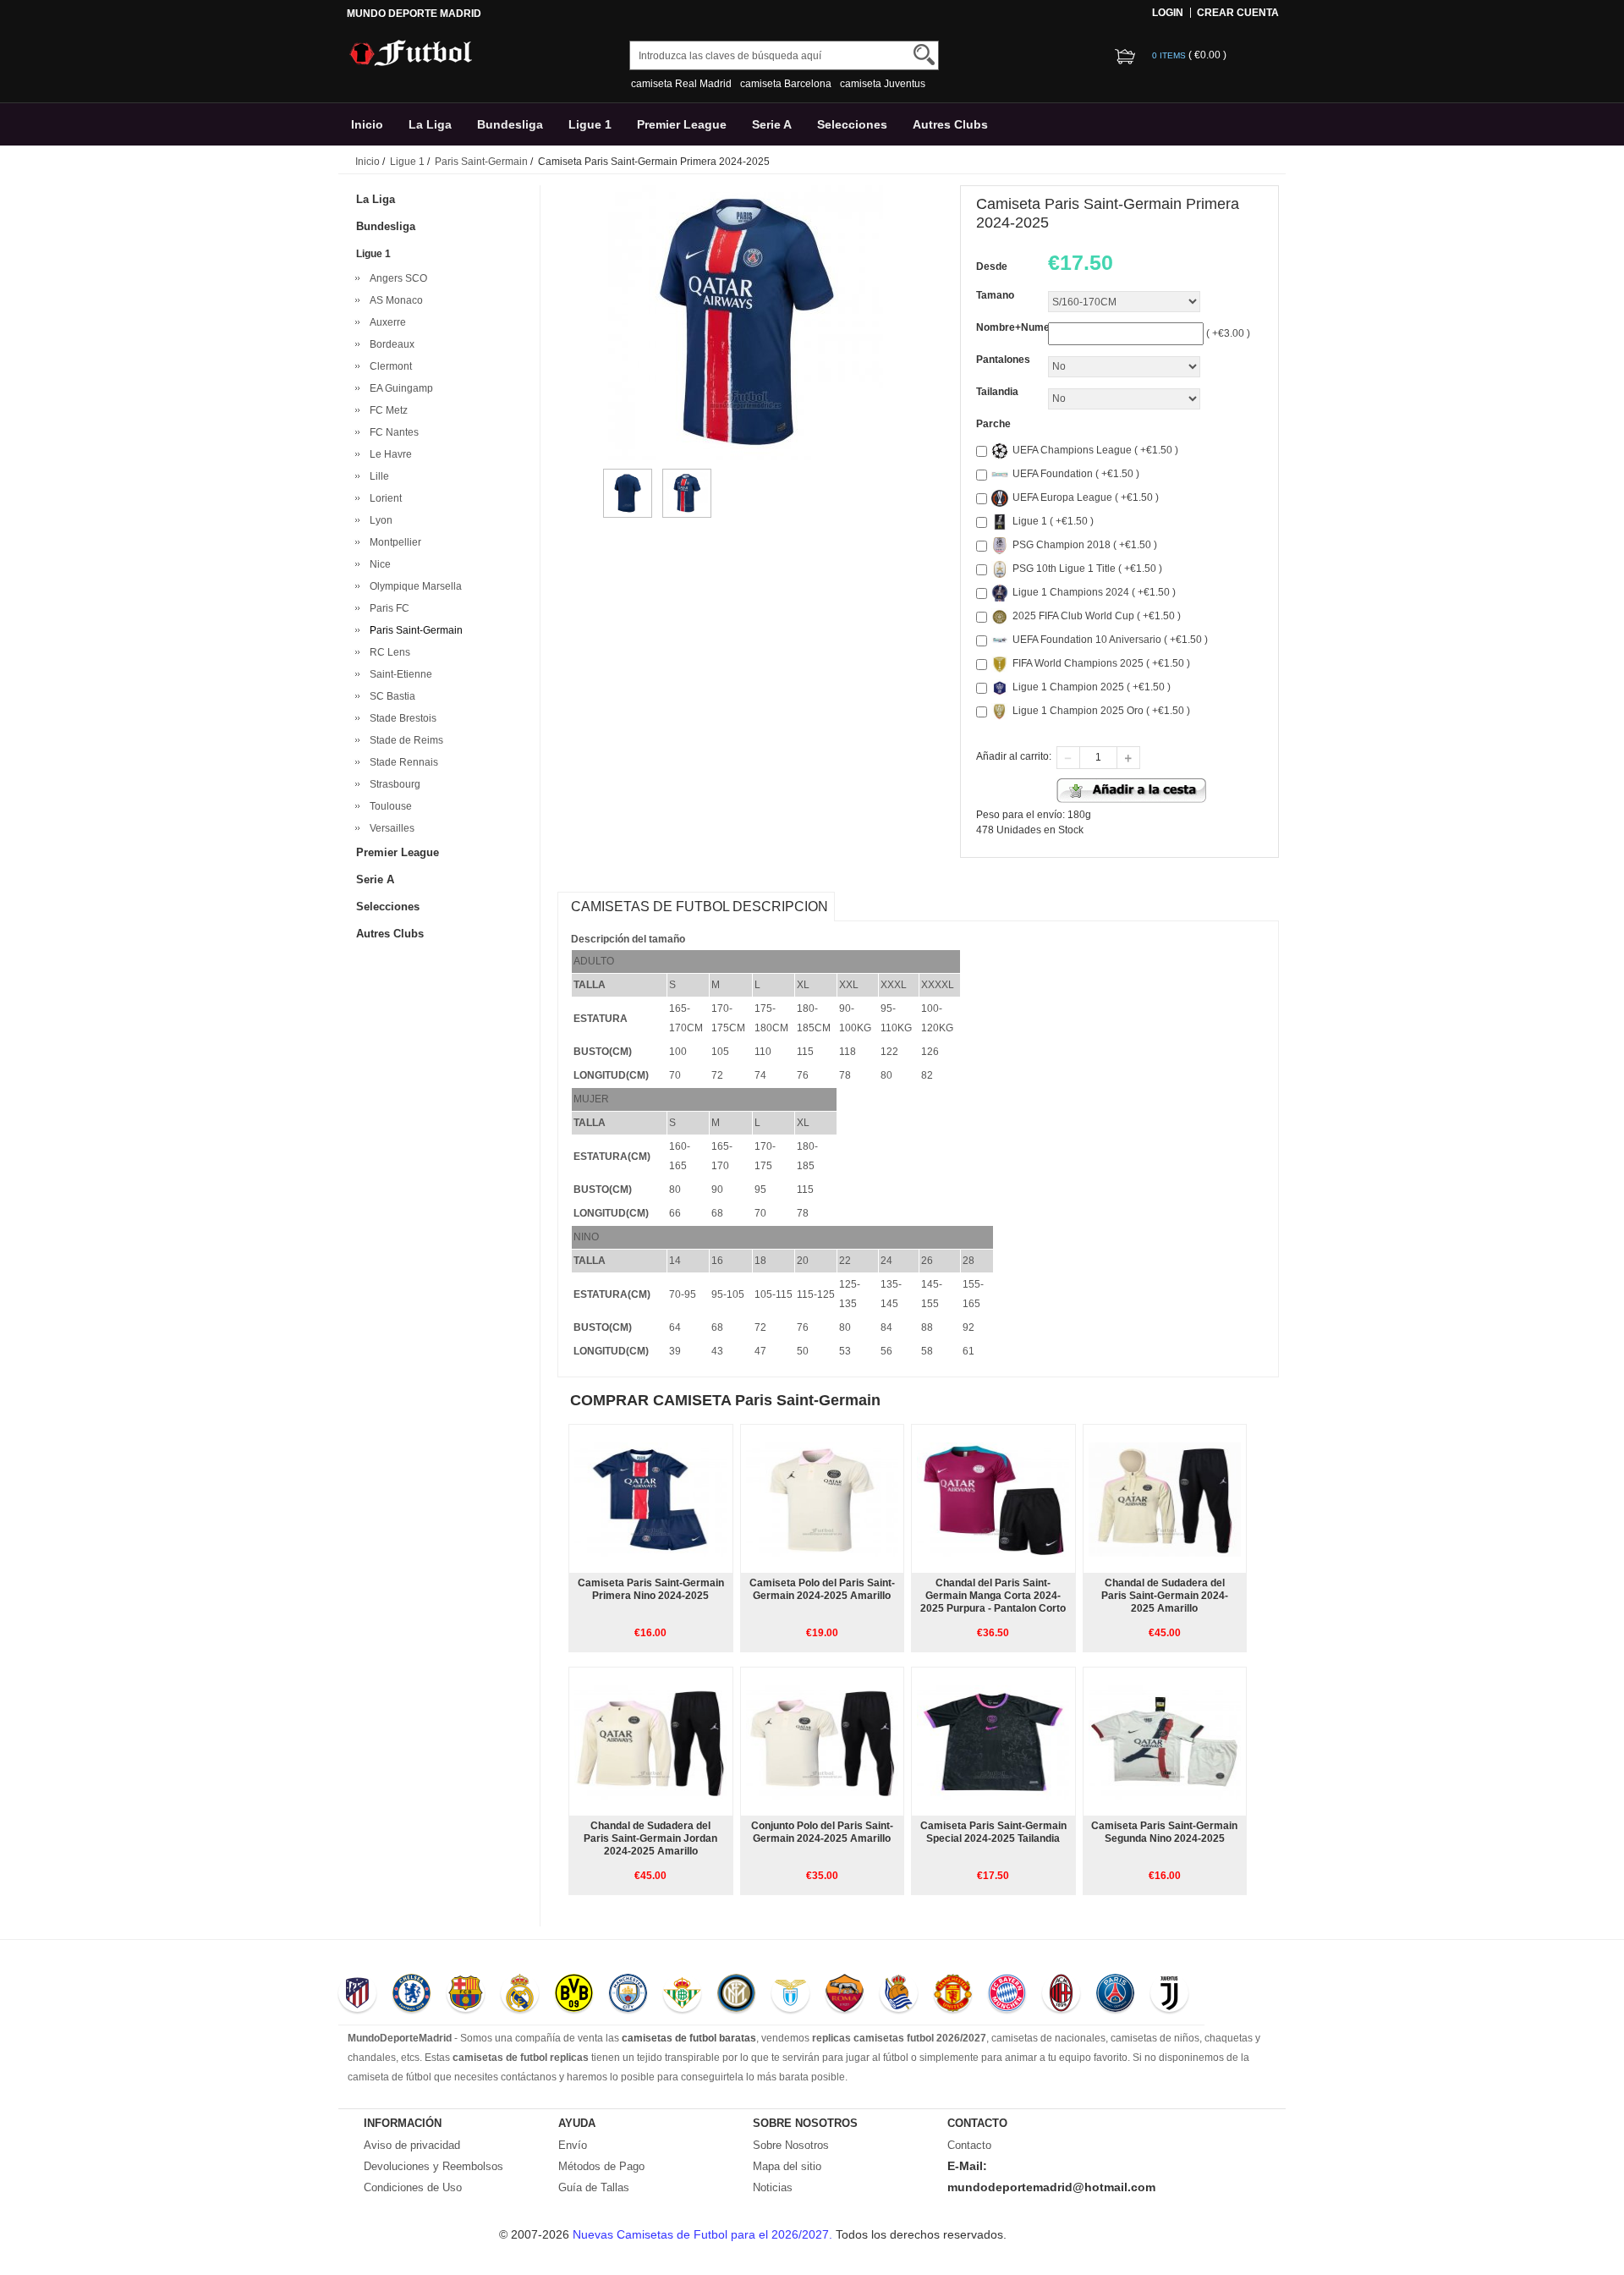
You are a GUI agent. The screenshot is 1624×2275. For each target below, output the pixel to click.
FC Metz (386, 410)
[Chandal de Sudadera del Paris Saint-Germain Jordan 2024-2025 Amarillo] (650, 1741)
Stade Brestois (401, 718)
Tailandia (997, 392)
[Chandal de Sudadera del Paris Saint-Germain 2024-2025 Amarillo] (1165, 1498)
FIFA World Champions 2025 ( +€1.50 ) (1101, 663)
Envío (573, 2145)
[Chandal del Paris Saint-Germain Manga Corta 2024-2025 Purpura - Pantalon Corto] (993, 1498)
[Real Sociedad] (899, 1995)
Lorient (383, 498)
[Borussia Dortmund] (574, 1995)
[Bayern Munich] (1007, 1995)
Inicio (367, 124)
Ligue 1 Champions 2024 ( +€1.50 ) (1094, 592)
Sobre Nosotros (791, 2145)
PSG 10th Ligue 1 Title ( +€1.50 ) (1087, 569)
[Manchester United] (953, 1995)
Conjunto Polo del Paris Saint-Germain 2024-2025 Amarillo (822, 1832)
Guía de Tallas (594, 2187)
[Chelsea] (411, 1995)
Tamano (995, 295)
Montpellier (393, 542)
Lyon (379, 520)
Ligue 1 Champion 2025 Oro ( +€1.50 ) (1101, 711)
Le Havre (388, 454)
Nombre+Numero (1018, 327)
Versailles (390, 828)
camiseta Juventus (883, 84)
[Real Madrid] (520, 1995)
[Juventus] (1169, 1995)
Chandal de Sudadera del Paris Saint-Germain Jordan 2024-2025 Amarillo (650, 1838)
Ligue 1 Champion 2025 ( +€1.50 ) (1092, 687)
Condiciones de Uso (413, 2187)
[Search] (924, 55)
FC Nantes (392, 432)
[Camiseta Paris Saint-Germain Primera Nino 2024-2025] (650, 1498)
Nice (378, 564)
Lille (377, 476)
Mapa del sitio (787, 2166)
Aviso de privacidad (412, 2145)
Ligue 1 (590, 124)
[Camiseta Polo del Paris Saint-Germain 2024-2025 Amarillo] (822, 1498)
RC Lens (387, 652)
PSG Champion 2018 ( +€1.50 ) (1085, 545)
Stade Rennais (401, 762)
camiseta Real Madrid (681, 84)
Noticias (773, 2187)
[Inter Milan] (736, 1995)
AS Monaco (394, 300)
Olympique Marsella (413, 586)
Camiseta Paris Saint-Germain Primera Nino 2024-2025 (651, 1589)
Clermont (388, 366)
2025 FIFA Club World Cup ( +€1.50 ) (1097, 616)
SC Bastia (390, 696)
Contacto (969, 2145)
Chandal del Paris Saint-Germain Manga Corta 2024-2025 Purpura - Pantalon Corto (993, 1596)
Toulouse (388, 806)
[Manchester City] (628, 1995)
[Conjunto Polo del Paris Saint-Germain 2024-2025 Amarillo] (822, 1741)
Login (1168, 13)
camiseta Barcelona (786, 84)
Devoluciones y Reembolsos (433, 2166)
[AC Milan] (1061, 1995)
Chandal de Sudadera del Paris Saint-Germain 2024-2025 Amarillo (1165, 1596)
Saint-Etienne (398, 674)
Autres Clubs (950, 124)
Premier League (682, 124)
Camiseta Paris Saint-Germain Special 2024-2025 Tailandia (993, 1832)
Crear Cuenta (1238, 13)
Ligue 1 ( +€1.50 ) (1053, 521)
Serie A (772, 124)
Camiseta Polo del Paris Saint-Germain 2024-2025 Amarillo (822, 1589)
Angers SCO (396, 278)
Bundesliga (510, 124)
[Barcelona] (466, 1995)
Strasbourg (392, 784)
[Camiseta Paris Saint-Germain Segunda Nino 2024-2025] (1165, 1741)
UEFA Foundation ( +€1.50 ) (1076, 474)
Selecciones (852, 124)
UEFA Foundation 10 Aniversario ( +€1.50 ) (1110, 640)
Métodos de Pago (601, 2166)
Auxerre (385, 322)
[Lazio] (790, 1995)
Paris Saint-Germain (481, 162)
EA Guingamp (399, 388)
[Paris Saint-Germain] (1115, 1995)
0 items (1170, 55)
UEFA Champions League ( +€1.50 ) (1095, 450)
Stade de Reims (404, 740)
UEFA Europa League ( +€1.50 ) (1086, 497)
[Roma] (845, 1995)
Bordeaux (390, 344)
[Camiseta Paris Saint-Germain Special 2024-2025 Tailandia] (993, 1741)
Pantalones (1003, 360)
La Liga (430, 124)
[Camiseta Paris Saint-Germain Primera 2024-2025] (628, 476)
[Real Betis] (682, 1995)
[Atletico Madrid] (357, 1995)
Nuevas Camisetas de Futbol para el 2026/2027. (704, 2234)
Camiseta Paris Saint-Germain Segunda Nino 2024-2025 (1164, 1832)
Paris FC (387, 608)
